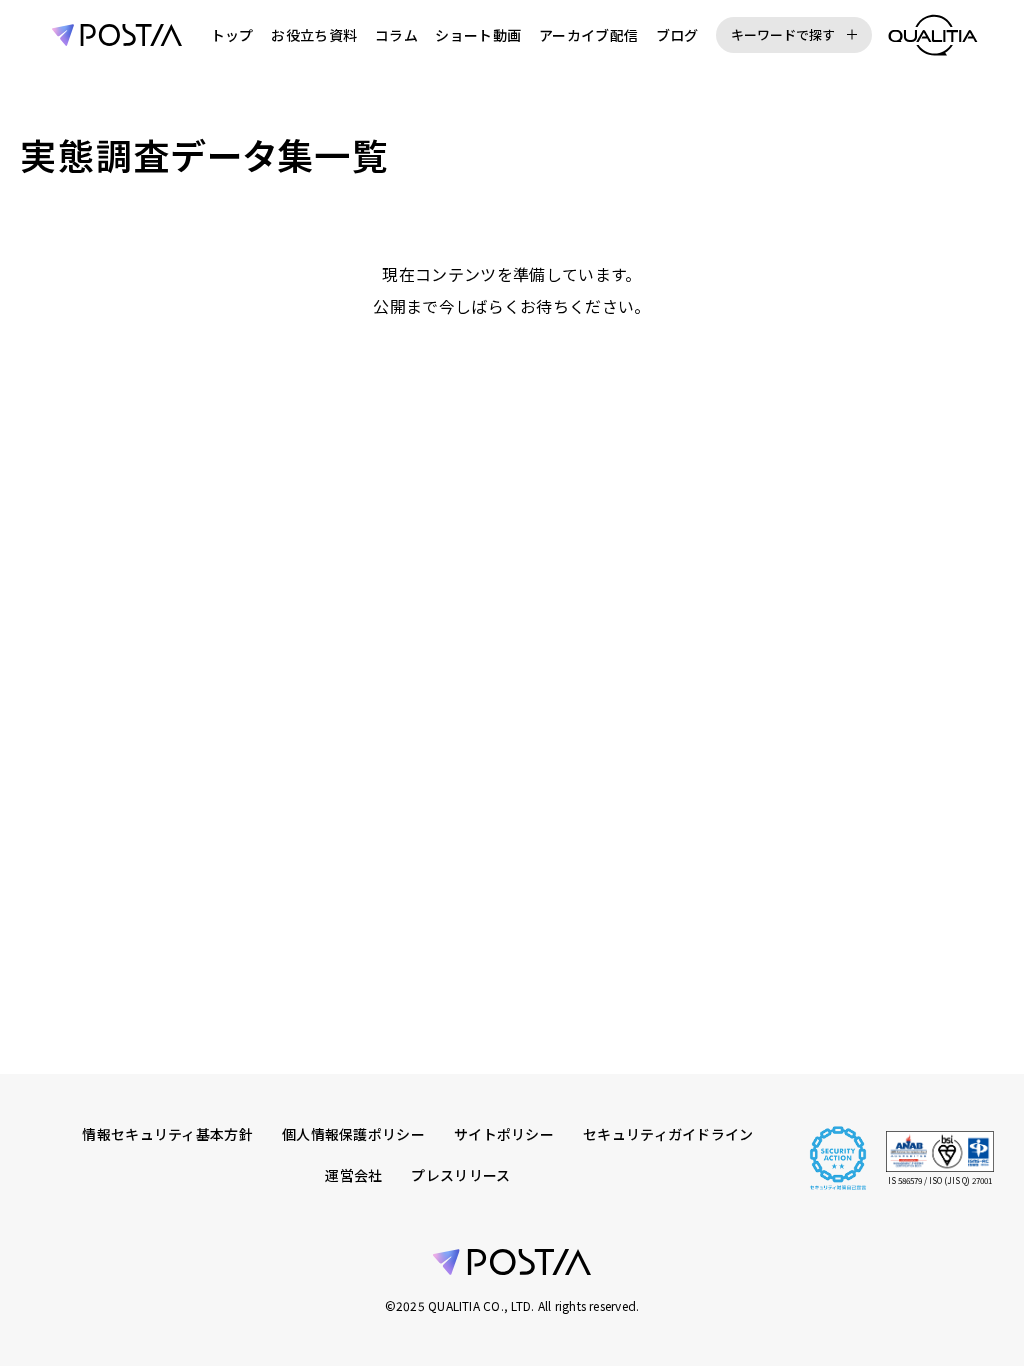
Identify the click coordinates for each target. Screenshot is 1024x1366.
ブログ (677, 35)
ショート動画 (478, 35)
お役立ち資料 (314, 35)
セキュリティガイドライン (668, 1134)
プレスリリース (460, 1175)
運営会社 (353, 1175)
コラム (396, 35)
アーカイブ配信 (588, 35)
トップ (232, 35)
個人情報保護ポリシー (353, 1134)
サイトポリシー (504, 1134)
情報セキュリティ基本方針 (167, 1134)
